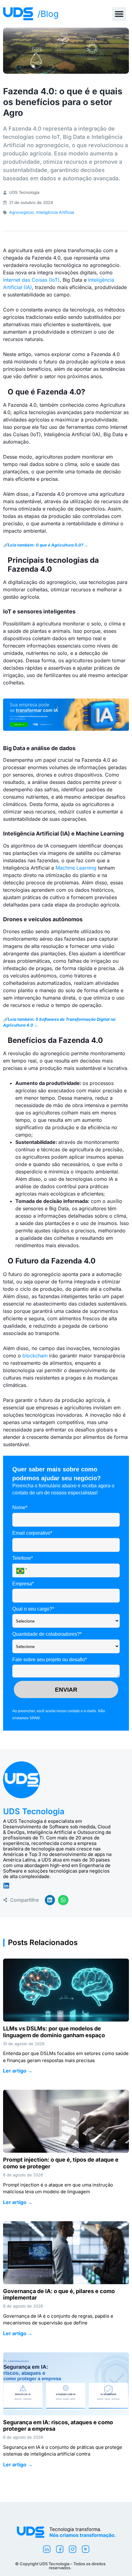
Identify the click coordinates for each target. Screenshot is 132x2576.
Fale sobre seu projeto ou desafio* (50, 1660)
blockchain (35, 1356)
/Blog (48, 14)
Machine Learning (76, 868)
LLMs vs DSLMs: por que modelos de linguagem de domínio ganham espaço (54, 2032)
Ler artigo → (18, 2071)
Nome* (20, 1507)
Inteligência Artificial (55, 212)
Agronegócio (21, 212)
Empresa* (23, 1584)
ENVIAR (66, 1690)
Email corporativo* (32, 1533)
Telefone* (23, 1558)
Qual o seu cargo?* (33, 1609)
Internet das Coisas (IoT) (31, 280)
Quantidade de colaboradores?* (47, 1634)
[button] (119, 14)
